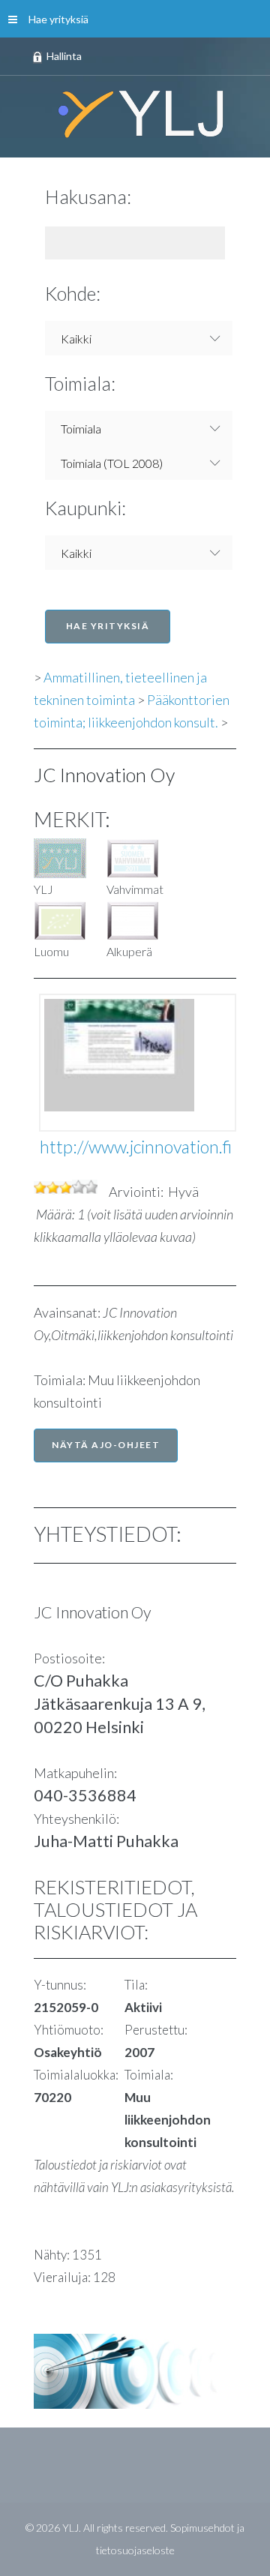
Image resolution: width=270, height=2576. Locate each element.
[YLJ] (135, 113)
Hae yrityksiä (58, 19)
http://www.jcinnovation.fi (136, 1147)
